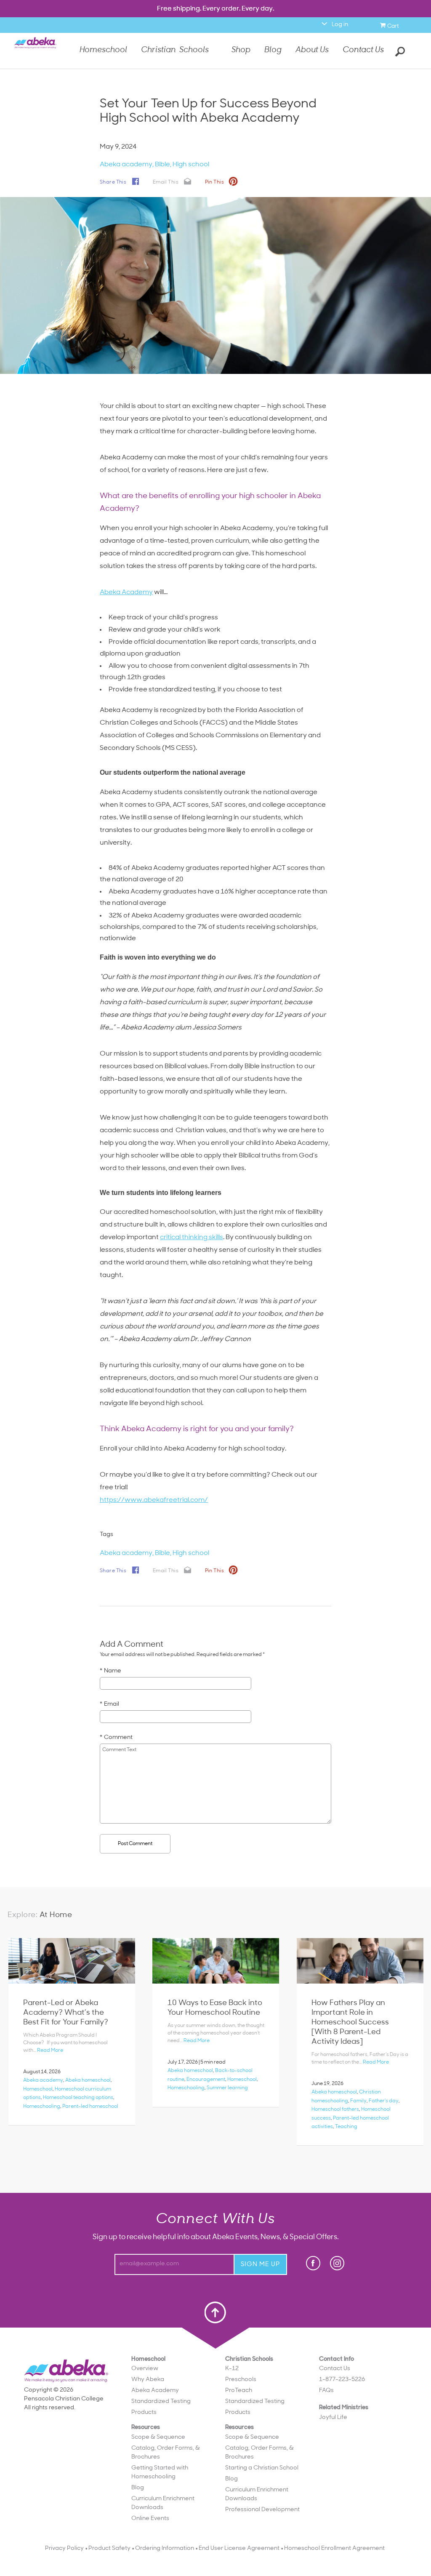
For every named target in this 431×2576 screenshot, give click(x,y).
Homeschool (103, 51)
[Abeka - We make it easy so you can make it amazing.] (35, 50)
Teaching (346, 2127)
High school (191, 165)
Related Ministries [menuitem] (344, 2413)
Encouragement (206, 2080)
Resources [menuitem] (166, 2473)
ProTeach (239, 2391)
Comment (118, 1737)
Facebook (314, 2264)
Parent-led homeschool (90, 2107)
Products (144, 2412)
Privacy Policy (64, 2548)
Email (112, 1704)
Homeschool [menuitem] (166, 2439)
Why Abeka (148, 2380)
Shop (241, 51)
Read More (50, 2051)
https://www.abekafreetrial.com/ (154, 1500)
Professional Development (262, 2510)
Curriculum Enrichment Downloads (163, 2503)
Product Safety (109, 2548)
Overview (145, 2369)
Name (113, 1671)
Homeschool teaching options (78, 2098)
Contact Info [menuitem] (342, 2375)
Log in (340, 25)
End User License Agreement (239, 2548)
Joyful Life (333, 2417)
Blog (273, 51)
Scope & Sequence (158, 2437)
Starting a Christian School (262, 2468)
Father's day (384, 2101)
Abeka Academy (126, 592)
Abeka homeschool (88, 2080)
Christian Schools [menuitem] (262, 2435)
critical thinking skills (192, 1237)
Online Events (150, 2519)
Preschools (241, 2380)
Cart (394, 25)
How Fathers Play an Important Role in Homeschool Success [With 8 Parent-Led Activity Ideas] (350, 2023)
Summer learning (227, 2088)
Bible (162, 165)
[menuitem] (172, 2369)
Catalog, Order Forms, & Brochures (166, 2453)
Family (358, 2101)
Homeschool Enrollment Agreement (334, 2548)
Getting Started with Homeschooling (160, 2472)
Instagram (337, 2263)
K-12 (232, 2369)
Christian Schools (175, 51)
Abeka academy (126, 165)
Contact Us (363, 50)
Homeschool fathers (335, 2109)
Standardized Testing (161, 2401)
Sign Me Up (260, 2265)
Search (399, 51)
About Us (312, 51)
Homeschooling (42, 2107)
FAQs (326, 2391)
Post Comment (135, 1844)
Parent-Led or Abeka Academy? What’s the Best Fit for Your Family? (66, 2013)
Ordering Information (165, 2548)
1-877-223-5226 (342, 2380)
